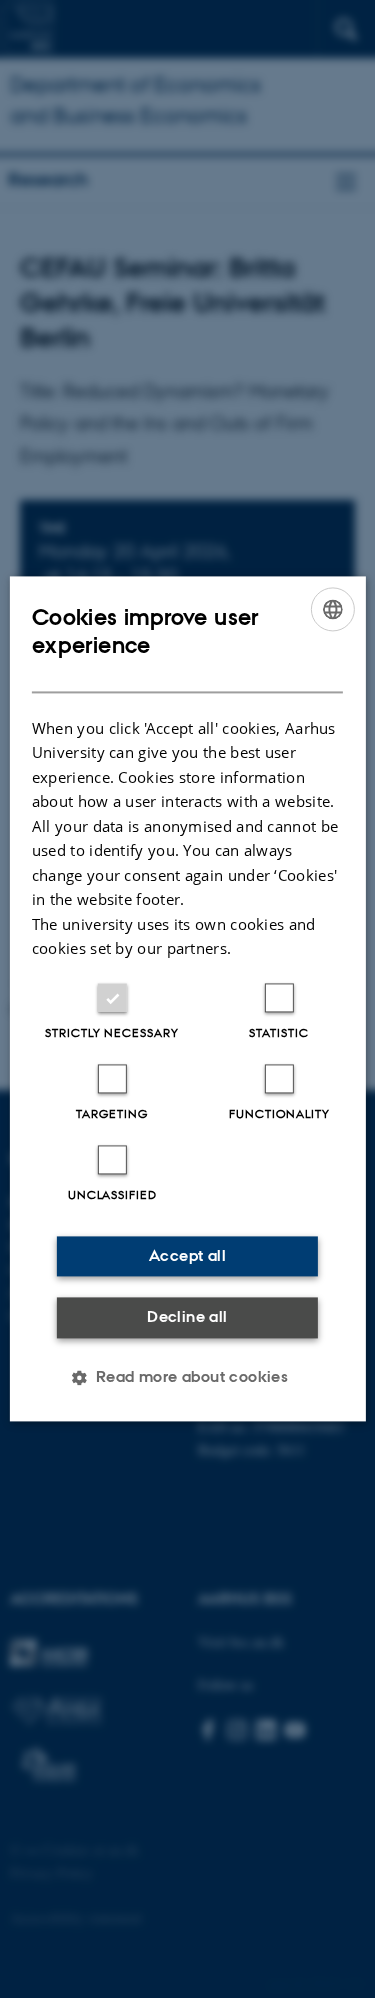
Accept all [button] (187, 1255)
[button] (188, 1378)
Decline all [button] (187, 1316)
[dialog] (187, 998)
